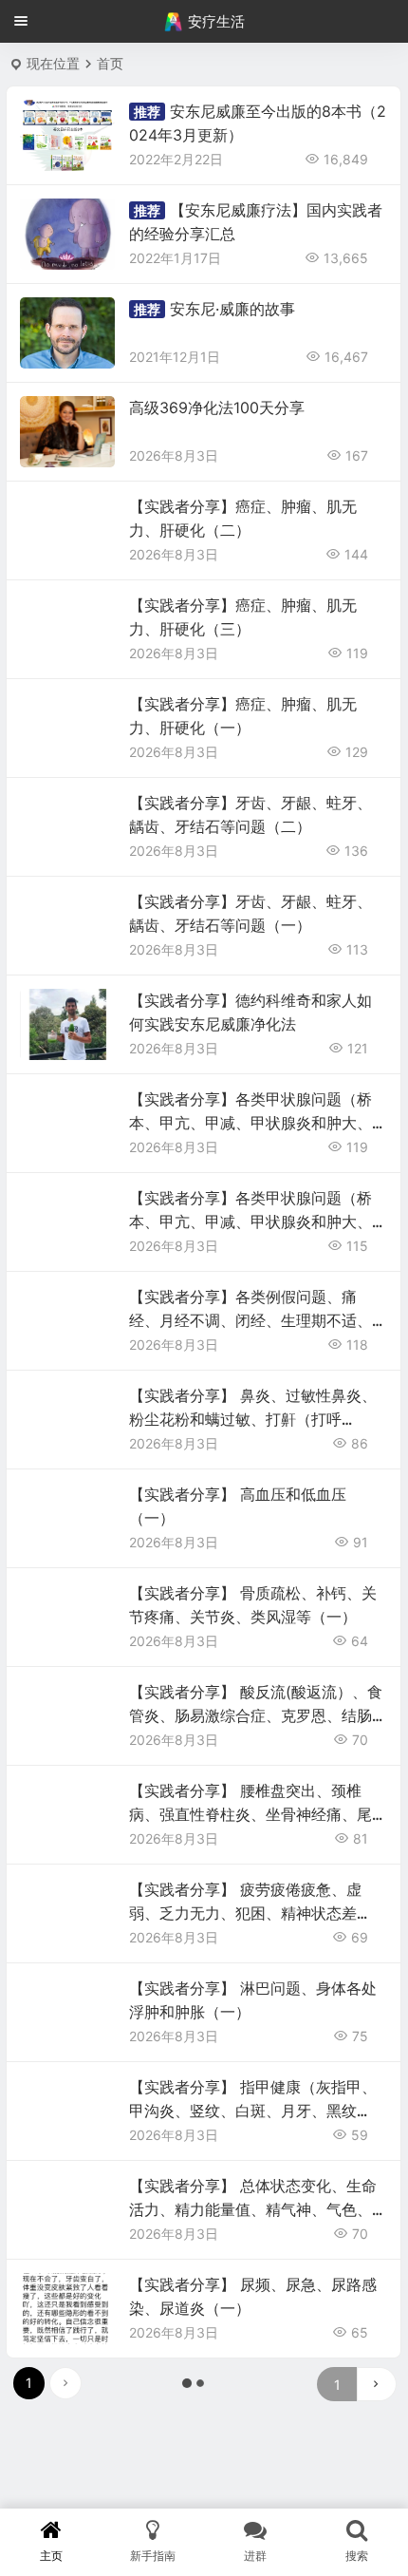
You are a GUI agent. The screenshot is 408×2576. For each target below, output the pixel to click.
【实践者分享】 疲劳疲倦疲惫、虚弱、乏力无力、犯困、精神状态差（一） (245, 1913)
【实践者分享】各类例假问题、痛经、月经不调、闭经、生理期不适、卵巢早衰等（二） (250, 1320)
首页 (110, 63)
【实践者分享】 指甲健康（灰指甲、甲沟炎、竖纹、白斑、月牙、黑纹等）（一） (253, 2111)
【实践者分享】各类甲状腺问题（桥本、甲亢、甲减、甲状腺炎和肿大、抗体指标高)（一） (250, 1222)
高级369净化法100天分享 (217, 407)
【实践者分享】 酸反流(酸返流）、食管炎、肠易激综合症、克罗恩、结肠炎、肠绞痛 (256, 1715)
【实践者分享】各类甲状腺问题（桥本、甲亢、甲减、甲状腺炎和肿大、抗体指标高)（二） (250, 1123)
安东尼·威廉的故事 (232, 309)
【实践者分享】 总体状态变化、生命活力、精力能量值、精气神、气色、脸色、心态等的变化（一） (253, 2209)
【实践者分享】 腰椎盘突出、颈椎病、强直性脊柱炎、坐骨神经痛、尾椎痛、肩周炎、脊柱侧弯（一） (250, 1814)
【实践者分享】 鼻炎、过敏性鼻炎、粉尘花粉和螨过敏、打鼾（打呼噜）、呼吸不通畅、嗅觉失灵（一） (253, 1419)
